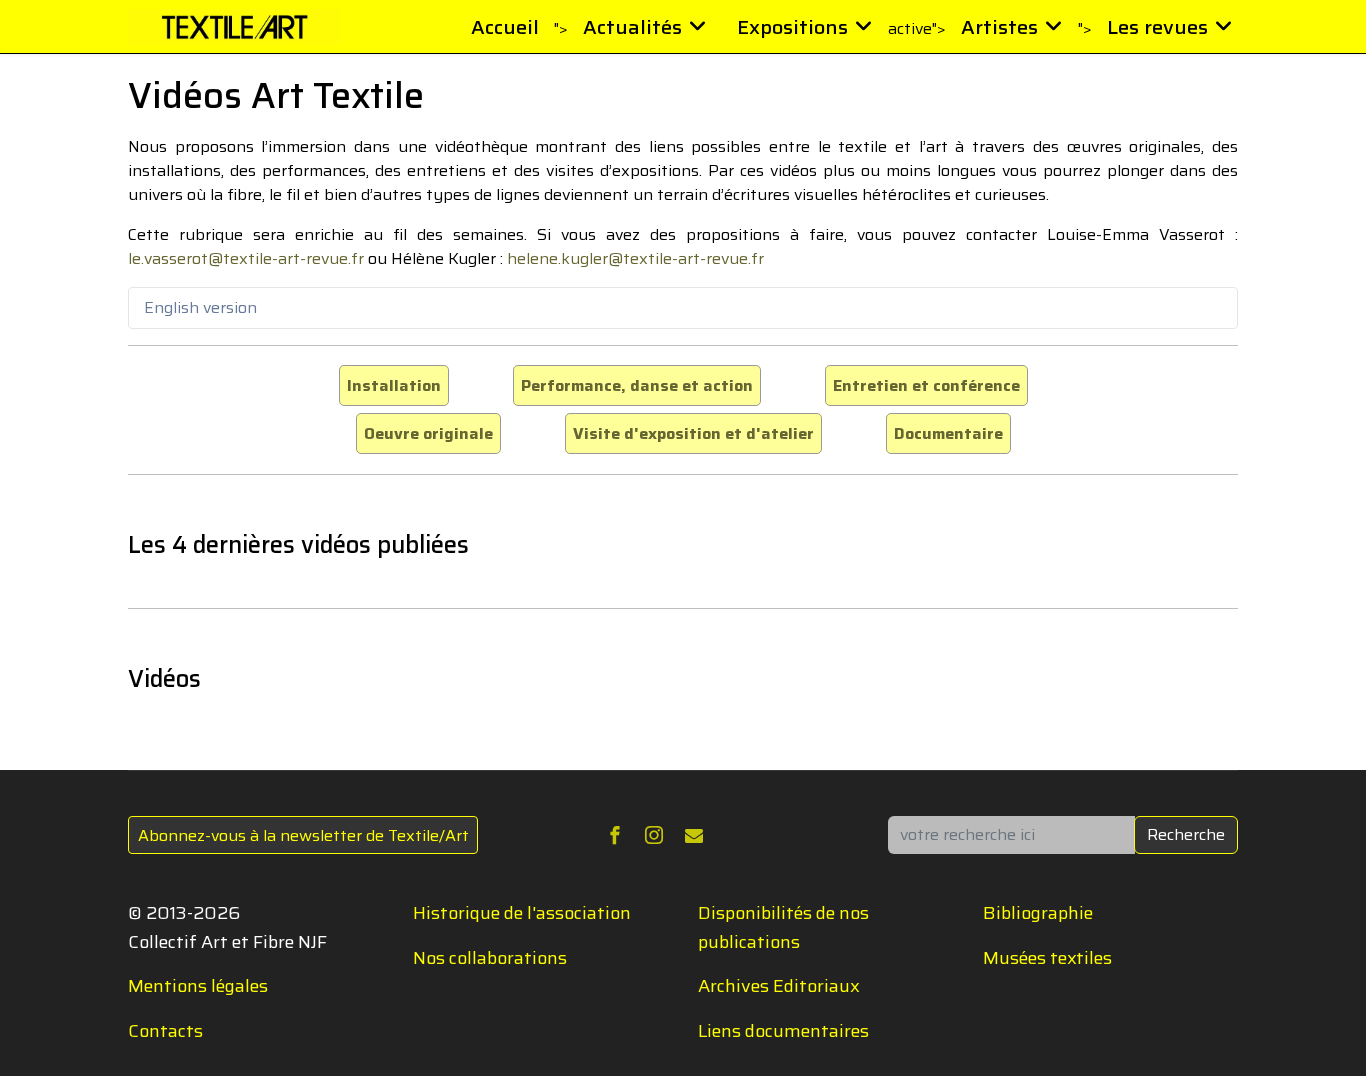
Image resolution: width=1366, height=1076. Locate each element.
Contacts (165, 1031)
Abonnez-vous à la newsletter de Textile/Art (303, 835)
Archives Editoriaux (779, 986)
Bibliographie (1038, 913)
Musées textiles (1047, 958)
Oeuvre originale (428, 433)
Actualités (632, 27)
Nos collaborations (490, 958)
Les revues (1157, 27)
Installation (394, 385)
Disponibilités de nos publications (783, 927)
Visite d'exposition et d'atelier (693, 433)
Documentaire (948, 433)
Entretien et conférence (926, 385)
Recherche (1186, 834)
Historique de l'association (522, 913)
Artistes (999, 27)
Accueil (505, 27)
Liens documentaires (783, 1031)
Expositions (792, 27)
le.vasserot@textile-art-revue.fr (246, 258)
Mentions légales (198, 986)
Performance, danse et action (637, 385)
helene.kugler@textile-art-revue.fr (635, 258)
